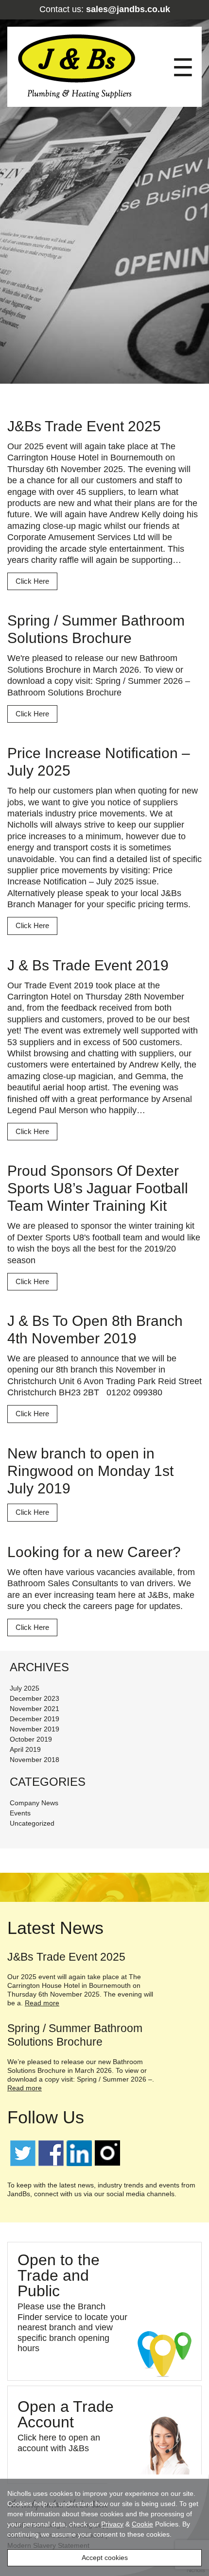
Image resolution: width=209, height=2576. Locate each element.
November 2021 (35, 1709)
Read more (42, 2003)
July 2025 (25, 1688)
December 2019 (35, 1719)
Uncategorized (32, 1823)
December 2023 (35, 1698)
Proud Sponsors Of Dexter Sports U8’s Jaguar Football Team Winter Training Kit (98, 1188)
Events (20, 1813)
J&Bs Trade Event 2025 (84, 426)
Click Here (32, 581)
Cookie (142, 2524)
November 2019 (35, 1729)
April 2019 (25, 1749)
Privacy (112, 2524)
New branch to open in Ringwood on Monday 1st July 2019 (90, 1471)
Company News (34, 1803)
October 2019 (31, 1739)
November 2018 (35, 1760)
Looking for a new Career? (94, 1552)
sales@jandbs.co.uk (128, 9)
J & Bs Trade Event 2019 (88, 965)
